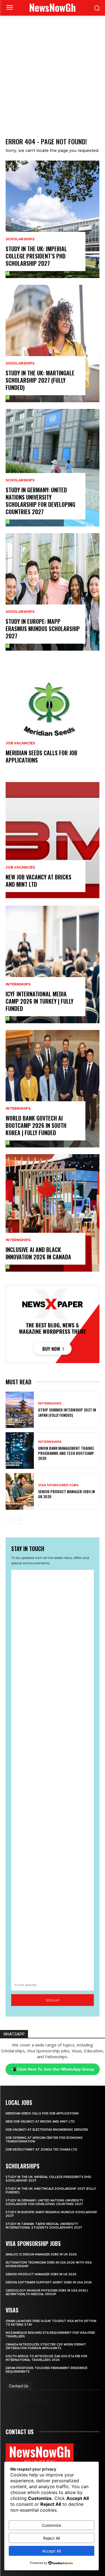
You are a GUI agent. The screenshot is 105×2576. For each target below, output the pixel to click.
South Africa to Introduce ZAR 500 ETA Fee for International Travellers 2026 (46, 2358)
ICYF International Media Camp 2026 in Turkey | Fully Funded (39, 1001)
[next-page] (18, 1520)
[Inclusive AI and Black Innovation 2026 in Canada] (53, 1213)
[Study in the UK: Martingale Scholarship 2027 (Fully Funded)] (53, 344)
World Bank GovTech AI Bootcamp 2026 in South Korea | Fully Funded (36, 1125)
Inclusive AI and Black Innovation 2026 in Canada (38, 1253)
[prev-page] (9, 1520)
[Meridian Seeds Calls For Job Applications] (53, 716)
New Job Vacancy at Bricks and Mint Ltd (39, 881)
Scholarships (20, 239)
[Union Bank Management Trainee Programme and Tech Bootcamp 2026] (20, 1451)
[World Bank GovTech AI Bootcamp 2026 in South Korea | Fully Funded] (53, 1089)
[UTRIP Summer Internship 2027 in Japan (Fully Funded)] (20, 1410)
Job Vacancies (20, 743)
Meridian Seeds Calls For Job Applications (41, 756)
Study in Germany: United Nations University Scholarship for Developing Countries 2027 (40, 501)
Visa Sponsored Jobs (58, 1485)
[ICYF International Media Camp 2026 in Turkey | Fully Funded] (53, 964)
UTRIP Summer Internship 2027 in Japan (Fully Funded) (67, 1412)
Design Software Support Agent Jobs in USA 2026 (49, 2282)
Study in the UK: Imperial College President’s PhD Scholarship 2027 (36, 256)
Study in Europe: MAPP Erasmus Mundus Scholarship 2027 (43, 629)
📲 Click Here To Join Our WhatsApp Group (53, 2069)
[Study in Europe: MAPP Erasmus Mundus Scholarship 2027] (53, 592)
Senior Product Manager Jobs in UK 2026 (66, 1494)
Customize (51, 2525)
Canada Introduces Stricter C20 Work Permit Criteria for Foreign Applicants (46, 2346)
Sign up (53, 2000)
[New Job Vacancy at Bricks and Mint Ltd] (53, 840)
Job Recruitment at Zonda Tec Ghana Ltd (41, 2150)
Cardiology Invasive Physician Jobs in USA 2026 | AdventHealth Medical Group (47, 2292)
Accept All (52, 2551)
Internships (18, 984)
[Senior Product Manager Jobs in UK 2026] (20, 1491)
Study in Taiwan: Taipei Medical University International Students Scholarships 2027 (44, 2226)
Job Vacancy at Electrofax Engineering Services (47, 2130)
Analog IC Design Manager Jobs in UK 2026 (41, 2254)
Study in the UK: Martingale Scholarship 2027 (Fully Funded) (40, 380)
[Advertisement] (53, 71)
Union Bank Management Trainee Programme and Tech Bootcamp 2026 (66, 1453)
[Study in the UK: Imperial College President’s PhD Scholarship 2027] (53, 219)
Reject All (52, 2538)
